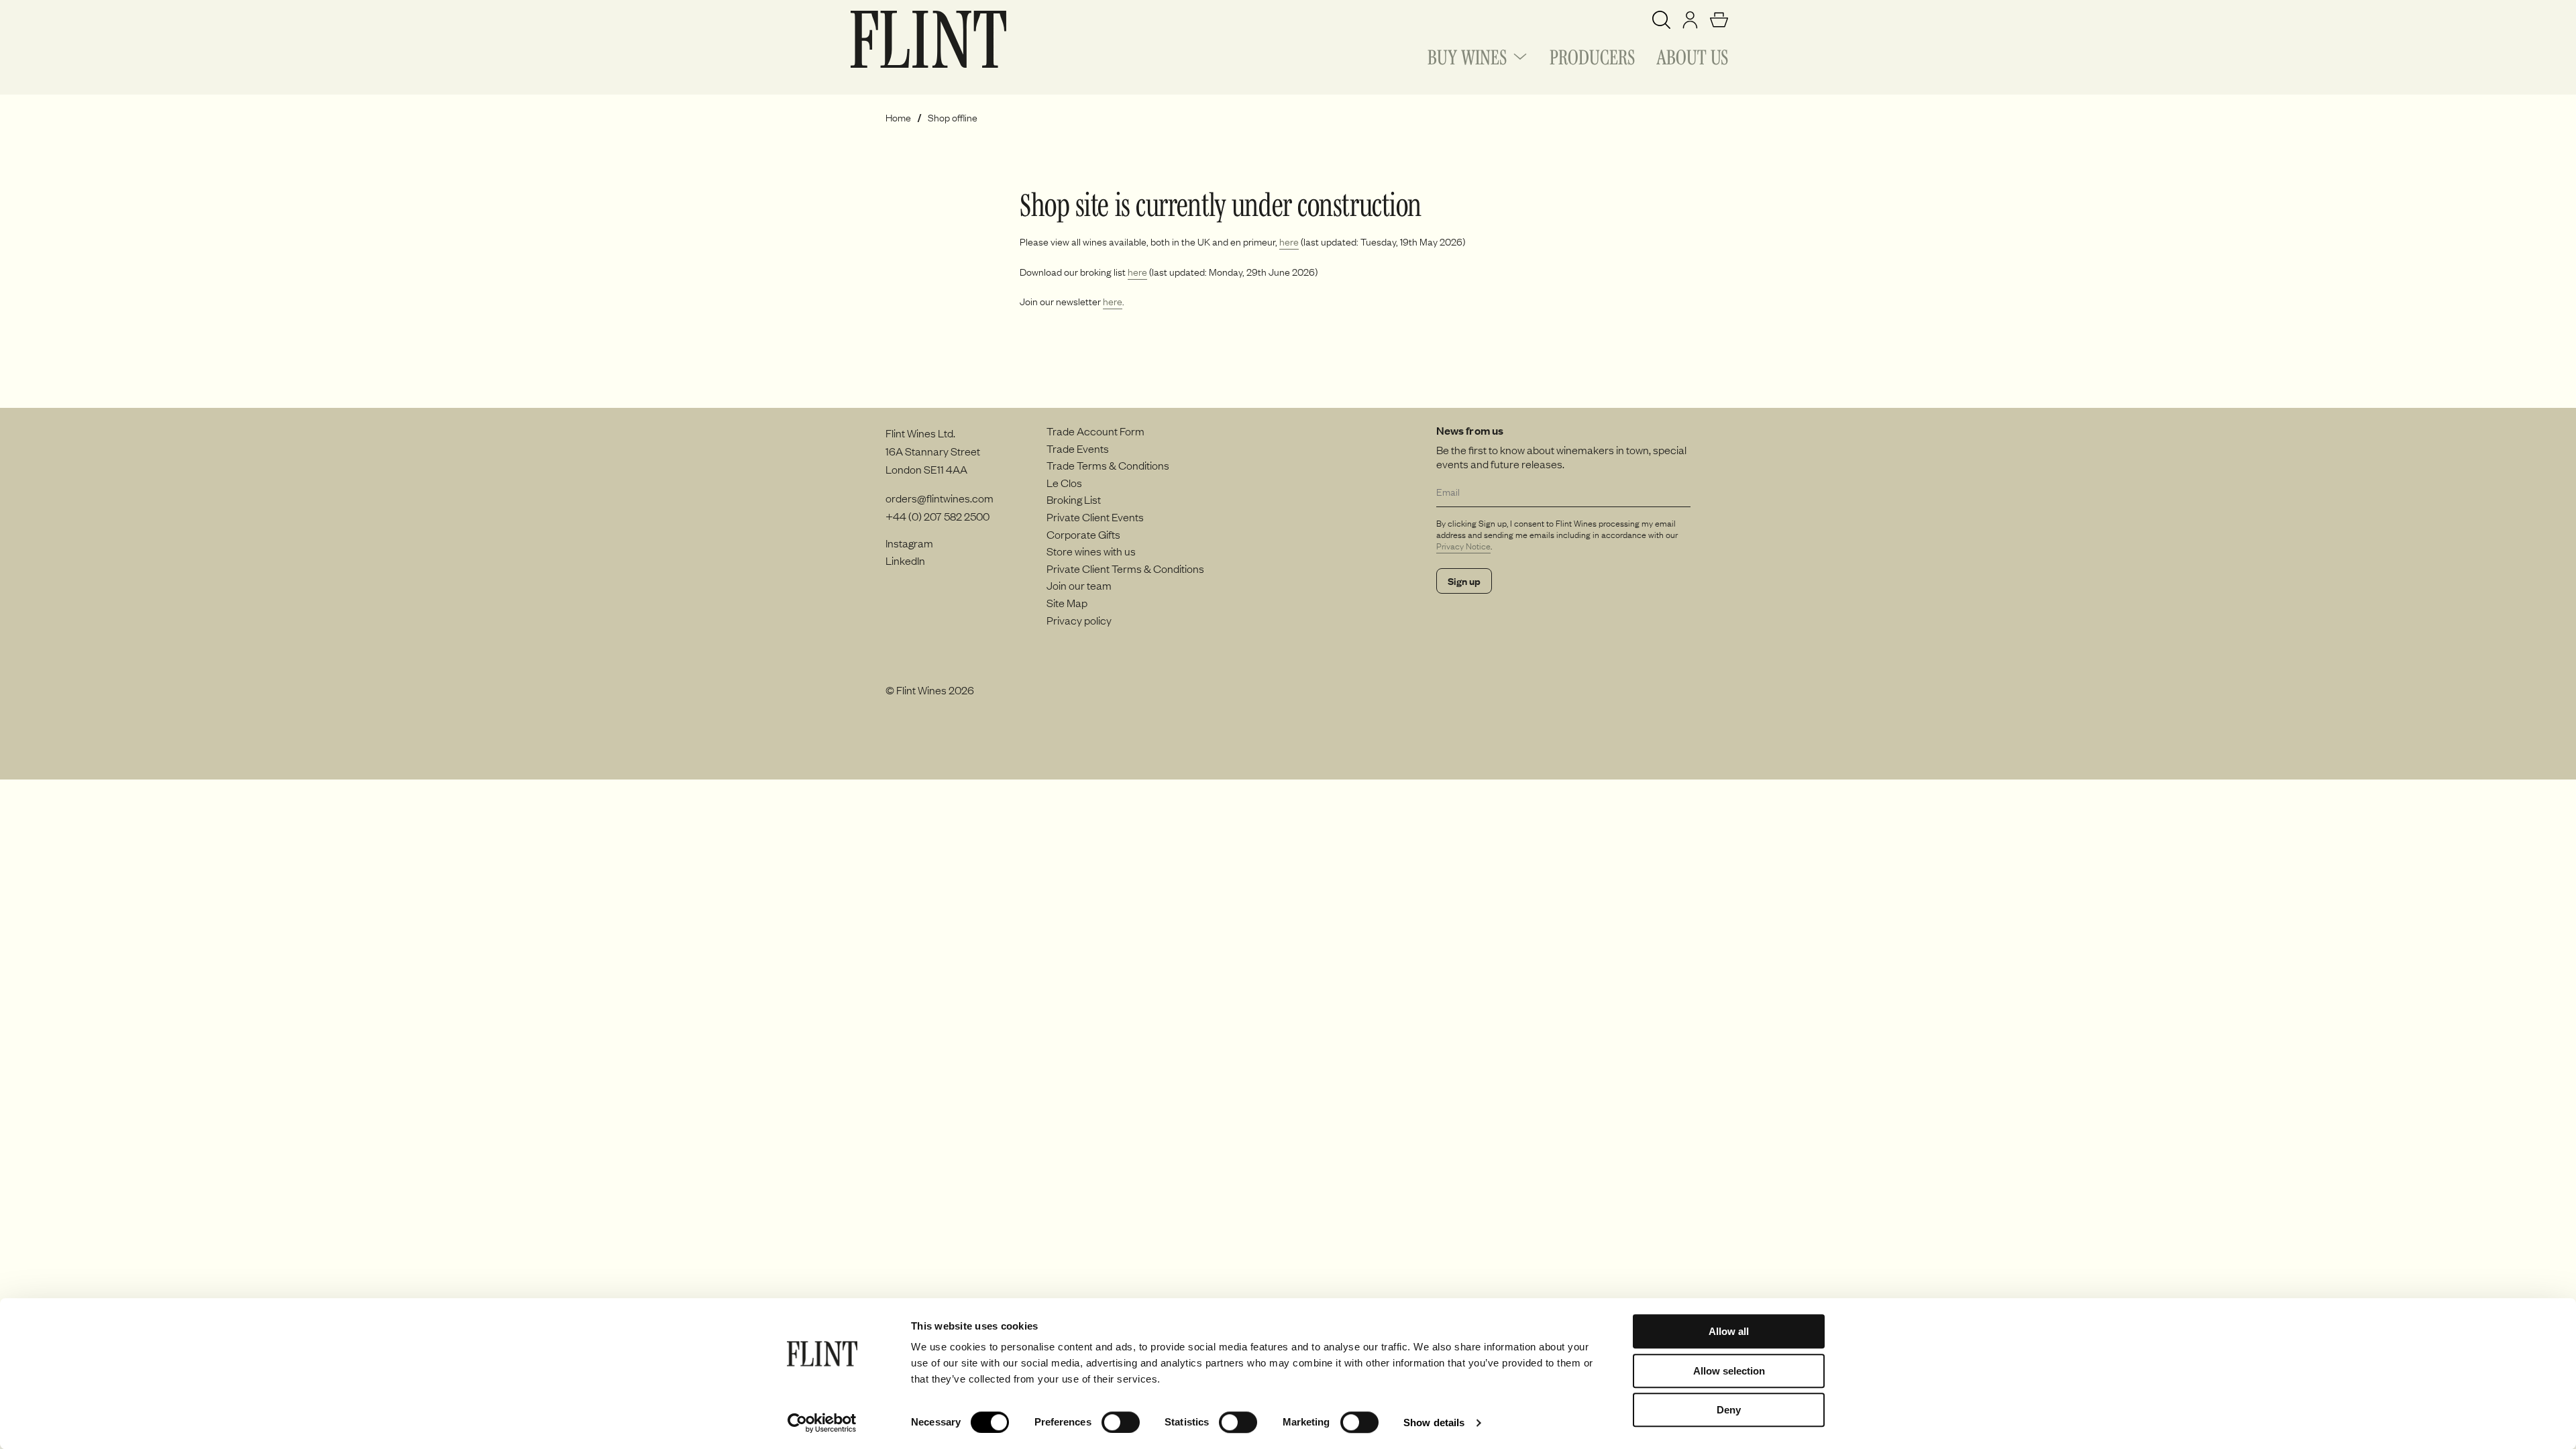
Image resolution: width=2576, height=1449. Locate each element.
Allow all (1729, 1331)
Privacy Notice (1463, 546)
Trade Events (1078, 448)
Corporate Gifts (1083, 534)
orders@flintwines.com (940, 498)
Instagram (909, 543)
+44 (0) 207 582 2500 (937, 516)
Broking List (1074, 499)
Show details (1434, 1423)
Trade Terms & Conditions (1108, 465)
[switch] (1121, 1422)
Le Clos (1064, 482)
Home (898, 118)
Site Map (1067, 602)
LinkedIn (905, 560)
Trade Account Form (1095, 431)
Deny (1729, 1410)
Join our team (1079, 585)
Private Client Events (1095, 517)
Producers (1592, 55)
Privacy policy (1079, 620)
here (1289, 241)
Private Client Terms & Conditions (1125, 568)
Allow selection (1729, 1371)
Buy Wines (1467, 55)
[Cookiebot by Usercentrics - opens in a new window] (822, 1423)
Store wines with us (1091, 551)
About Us (1692, 55)
